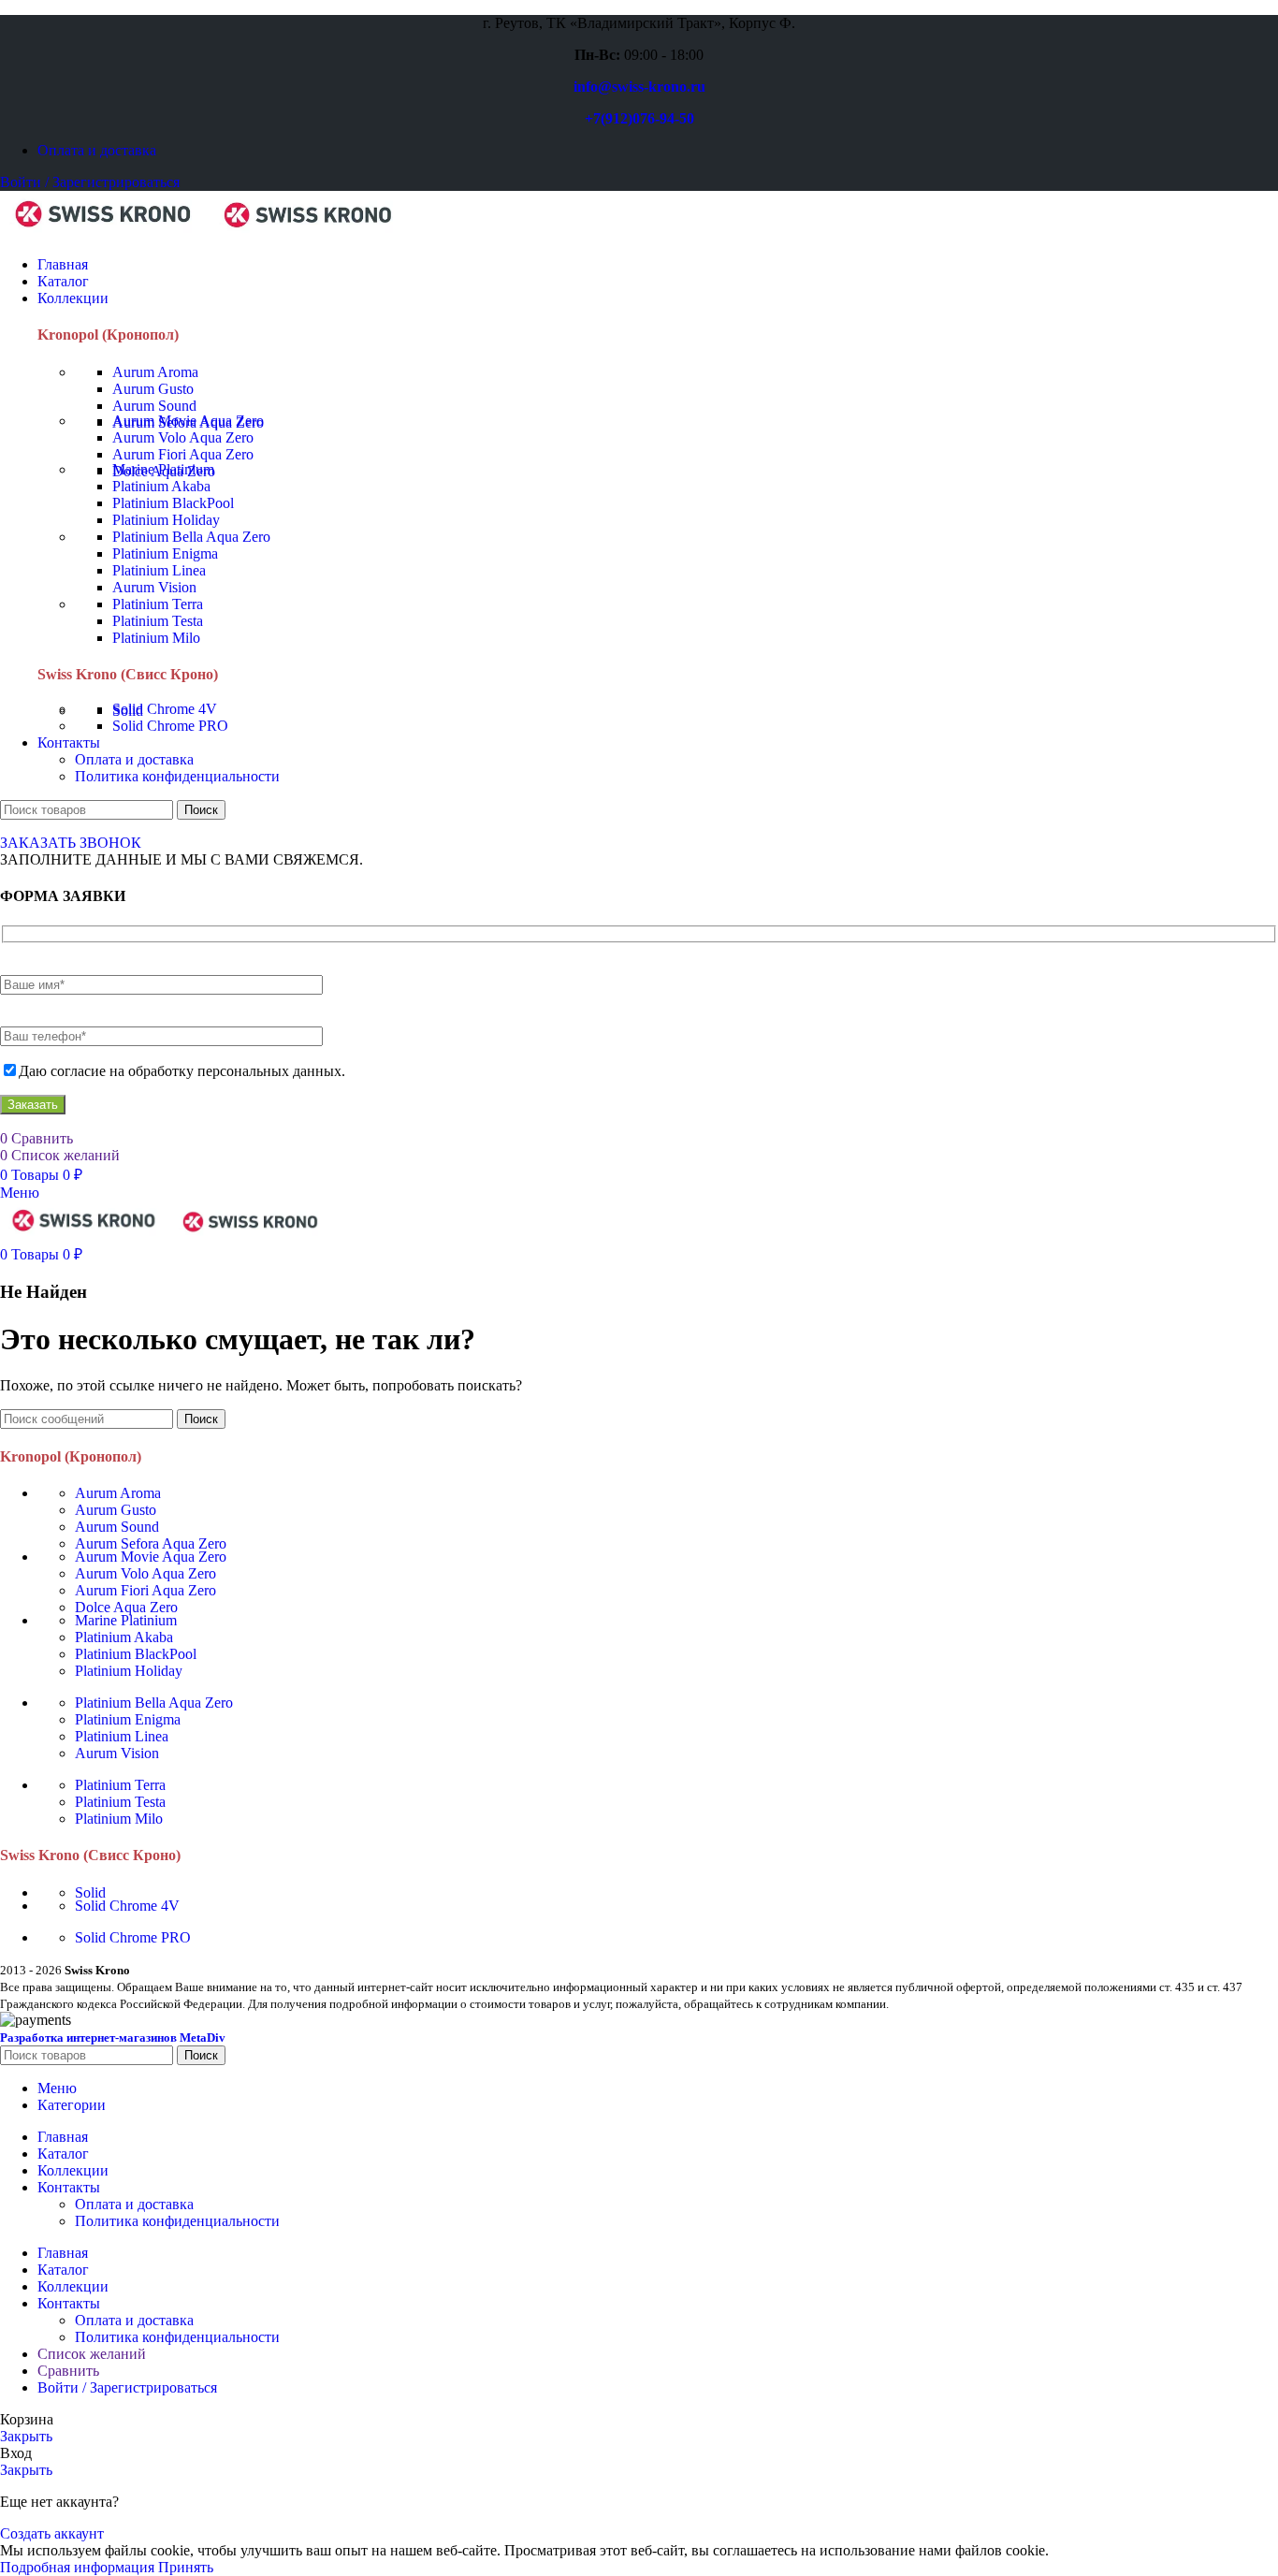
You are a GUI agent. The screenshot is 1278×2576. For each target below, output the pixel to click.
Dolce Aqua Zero (126, 1607)
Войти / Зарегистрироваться (127, 2387)
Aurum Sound (154, 406)
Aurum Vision (154, 587)
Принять (186, 2567)
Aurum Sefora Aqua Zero (151, 1543)
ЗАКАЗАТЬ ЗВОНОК (71, 843)
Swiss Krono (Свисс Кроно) (128, 674)
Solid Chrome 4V (165, 709)
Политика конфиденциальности (177, 776)
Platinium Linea (159, 570)
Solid (90, 1892)
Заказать (33, 1105)
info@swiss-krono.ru (639, 87)
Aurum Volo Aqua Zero (183, 437)
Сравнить (68, 2371)
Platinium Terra (158, 604)
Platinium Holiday (166, 520)
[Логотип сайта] (105, 233)
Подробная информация (79, 2567)
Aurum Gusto (153, 389)
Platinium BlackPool (173, 503)
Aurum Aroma (155, 372)
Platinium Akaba (161, 486)
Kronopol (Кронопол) (108, 335)
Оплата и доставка (134, 759)
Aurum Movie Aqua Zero (188, 421)
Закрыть (26, 2436)
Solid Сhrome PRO (170, 726)
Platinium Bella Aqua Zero (191, 537)
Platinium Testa (158, 621)
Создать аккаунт (52, 2533)
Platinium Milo (156, 638)
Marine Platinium (163, 469)
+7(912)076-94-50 (639, 118)
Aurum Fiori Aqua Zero (183, 454)
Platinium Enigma (165, 553)
